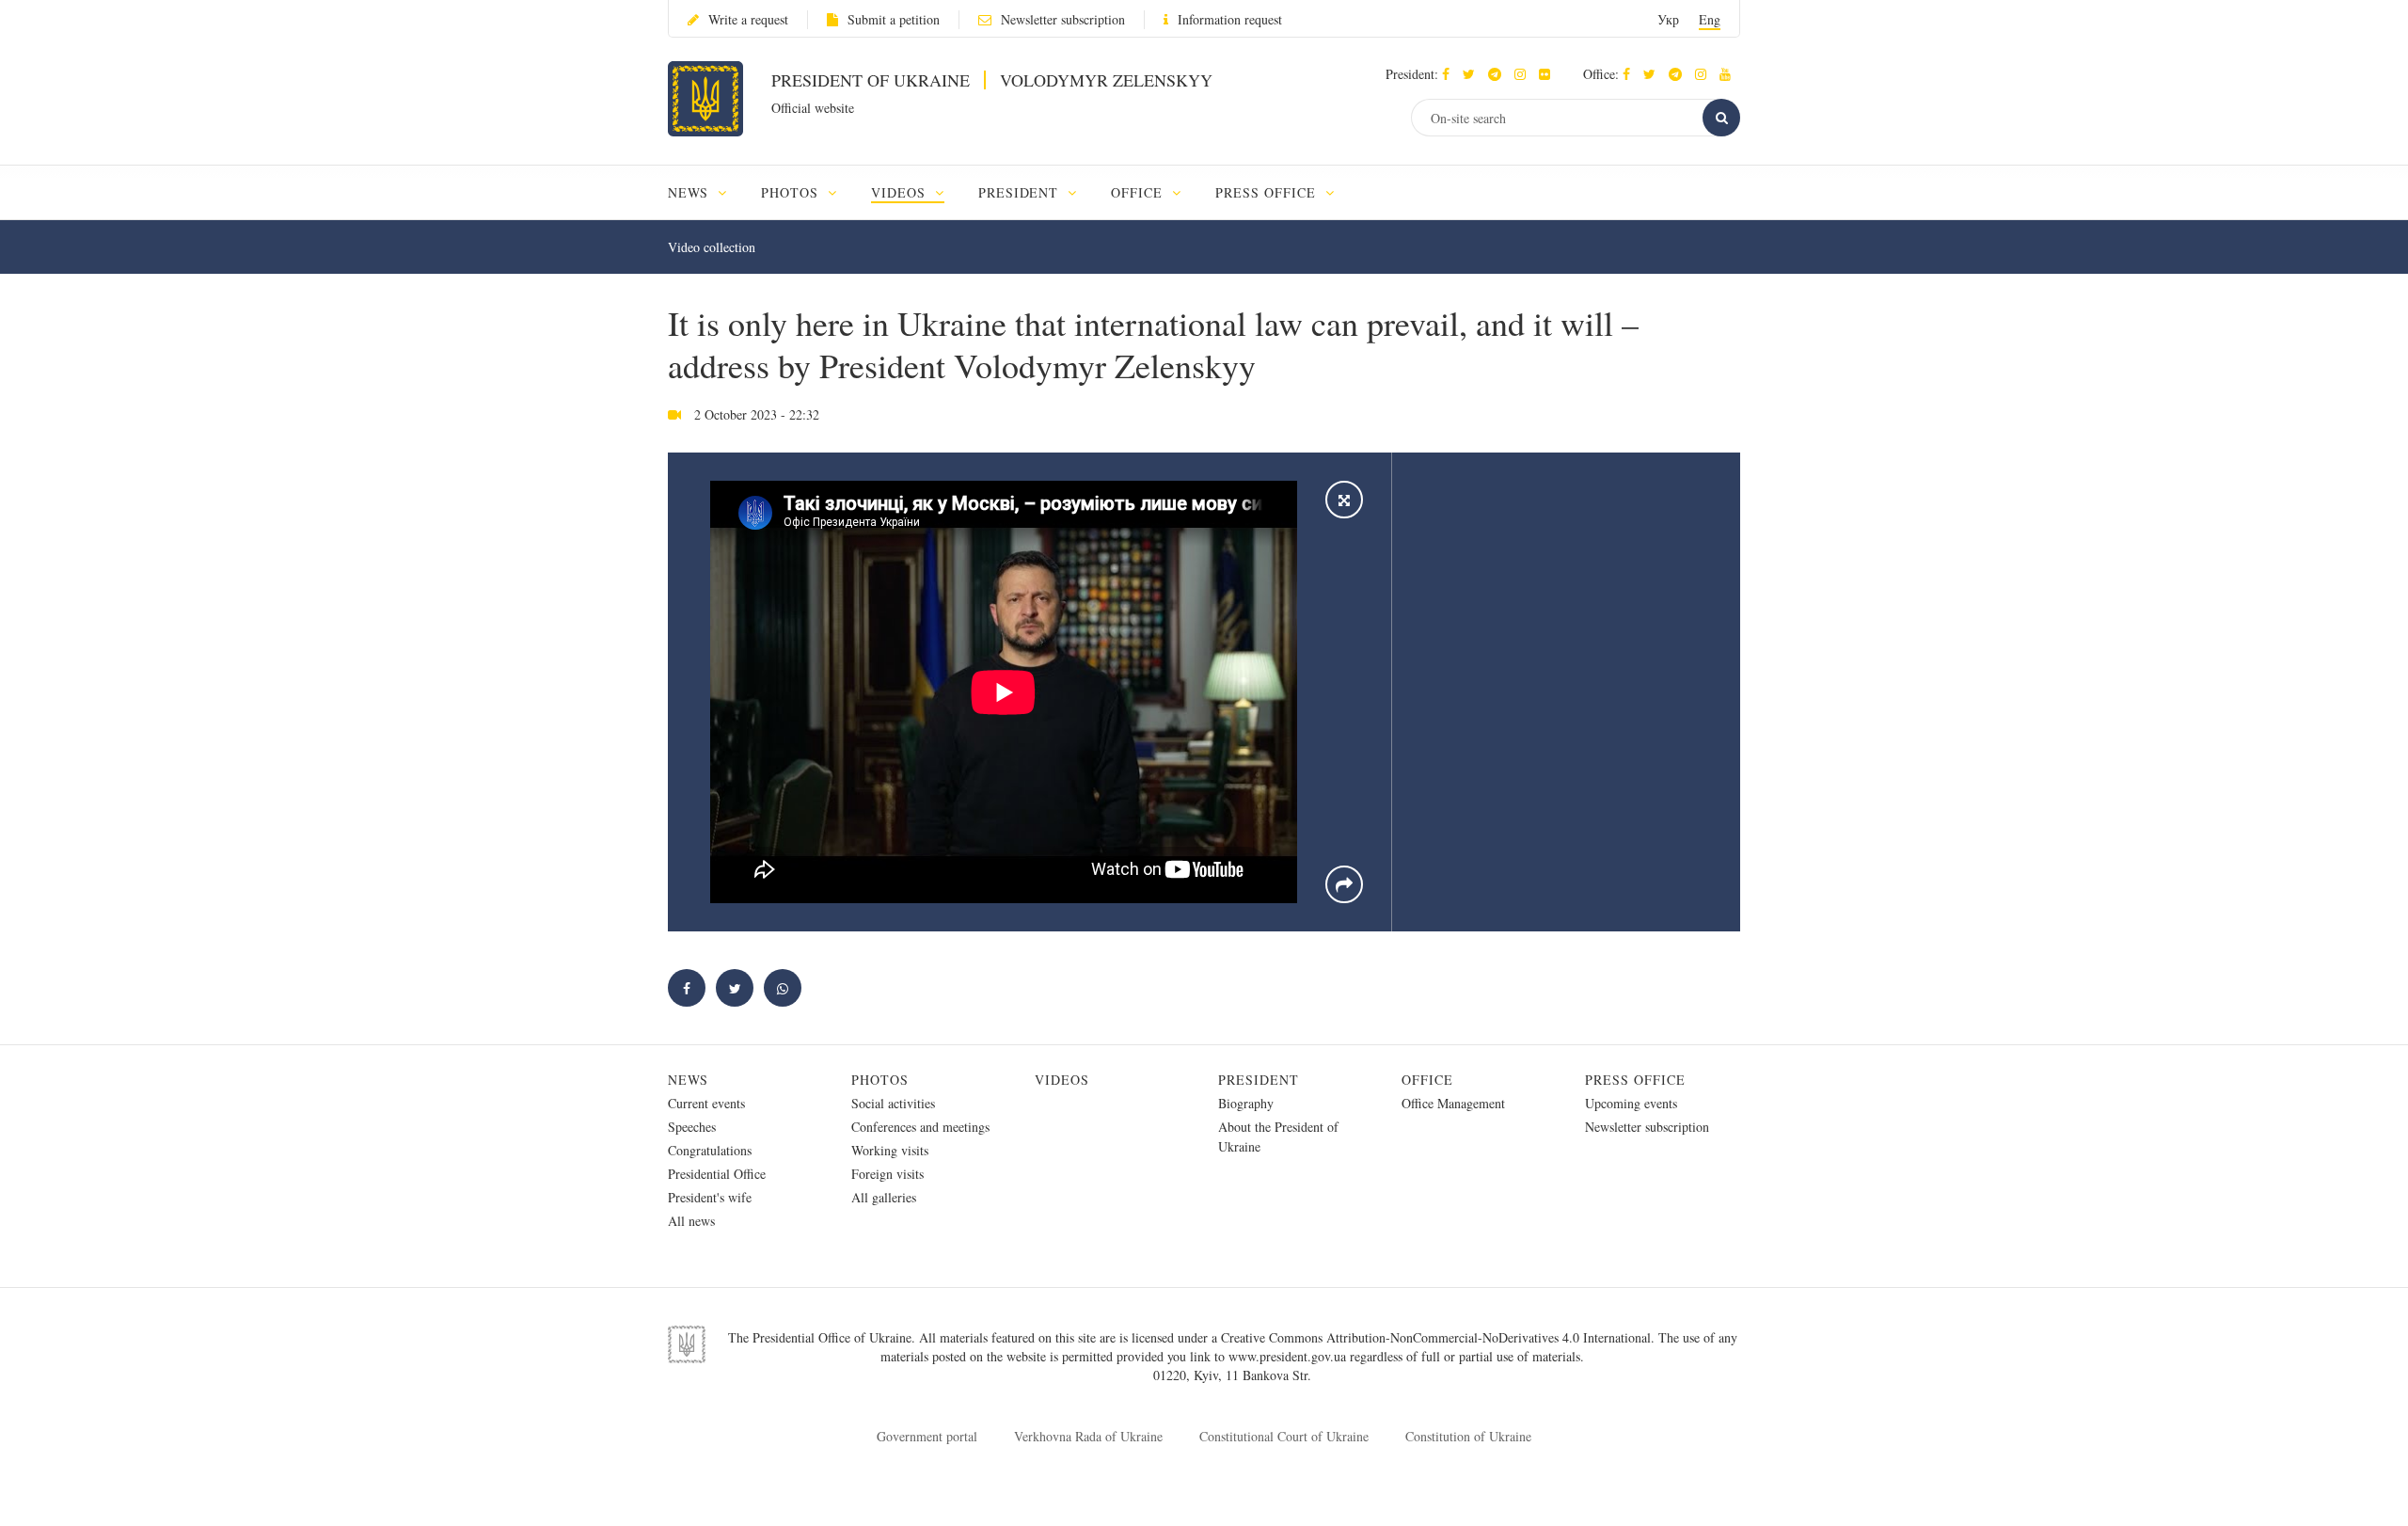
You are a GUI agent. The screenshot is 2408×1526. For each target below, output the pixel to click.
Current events (706, 1103)
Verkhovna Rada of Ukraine (1088, 1436)
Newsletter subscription (1063, 19)
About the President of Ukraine (1278, 1137)
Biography (1246, 1103)
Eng (1710, 19)
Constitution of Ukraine (1468, 1436)
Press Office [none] (1268, 192)
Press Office (1635, 1080)
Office (1427, 1080)
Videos (1062, 1080)
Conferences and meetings (920, 1127)
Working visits (890, 1150)
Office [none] (1139, 192)
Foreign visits (887, 1174)
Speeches (692, 1127)
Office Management (1453, 1103)
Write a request (748, 19)
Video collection (712, 247)
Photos (880, 1080)
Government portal (927, 1436)
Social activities (893, 1103)
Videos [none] (901, 192)
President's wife (710, 1197)
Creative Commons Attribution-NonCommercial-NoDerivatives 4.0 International (1436, 1337)
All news (691, 1221)
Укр (1668, 19)
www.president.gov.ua (1289, 1356)
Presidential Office (717, 1174)
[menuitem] (706, 192)
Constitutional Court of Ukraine (1284, 1436)
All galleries (884, 1197)
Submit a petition (894, 19)
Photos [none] (792, 192)
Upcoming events (1631, 1103)
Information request (1230, 19)
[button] (1473, 74)
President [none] (1021, 192)
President (1259, 1080)
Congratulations (710, 1150)
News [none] (690, 192)
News (688, 1080)
